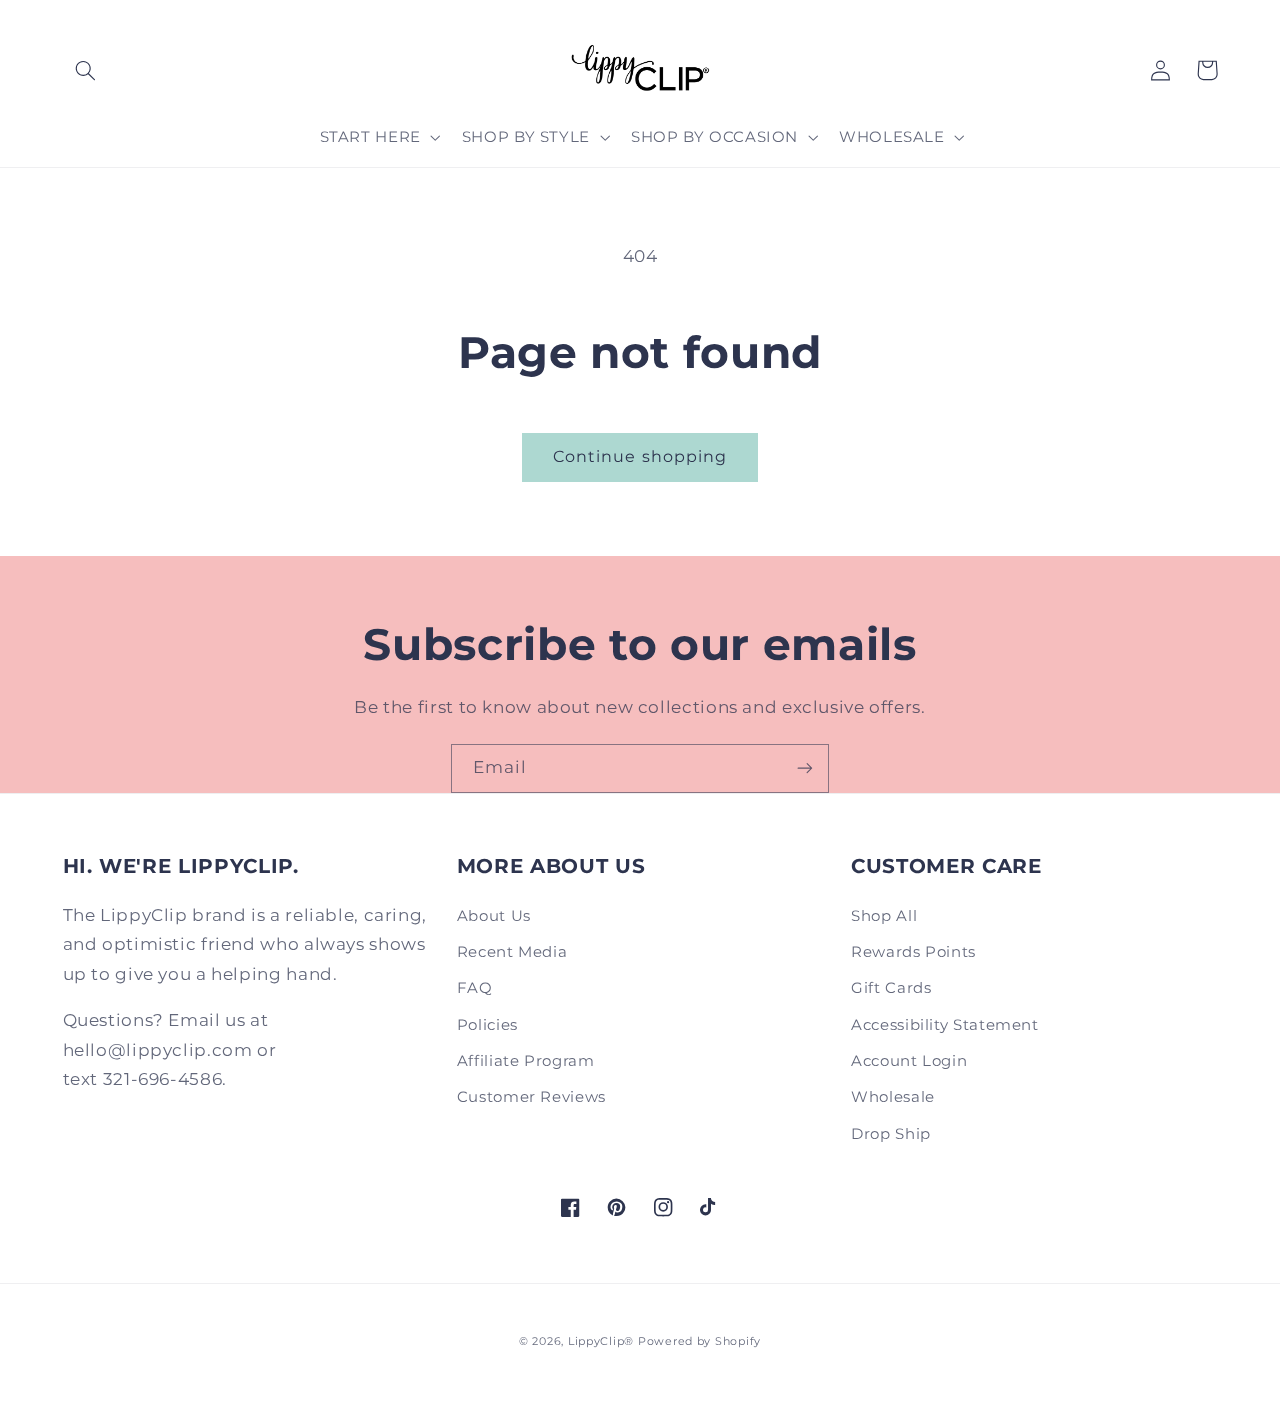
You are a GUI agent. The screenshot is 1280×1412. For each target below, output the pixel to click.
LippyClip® (601, 1341)
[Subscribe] (805, 768)
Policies (487, 1025)
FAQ (475, 988)
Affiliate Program (526, 1061)
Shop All (884, 916)
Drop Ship (891, 1134)
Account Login (909, 1061)
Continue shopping (640, 456)
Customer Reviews (531, 1097)
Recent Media (512, 952)
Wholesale (893, 1097)
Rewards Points (913, 952)
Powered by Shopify (699, 1341)
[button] (86, 70)
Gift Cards (891, 988)
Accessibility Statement (945, 1025)
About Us (494, 916)
